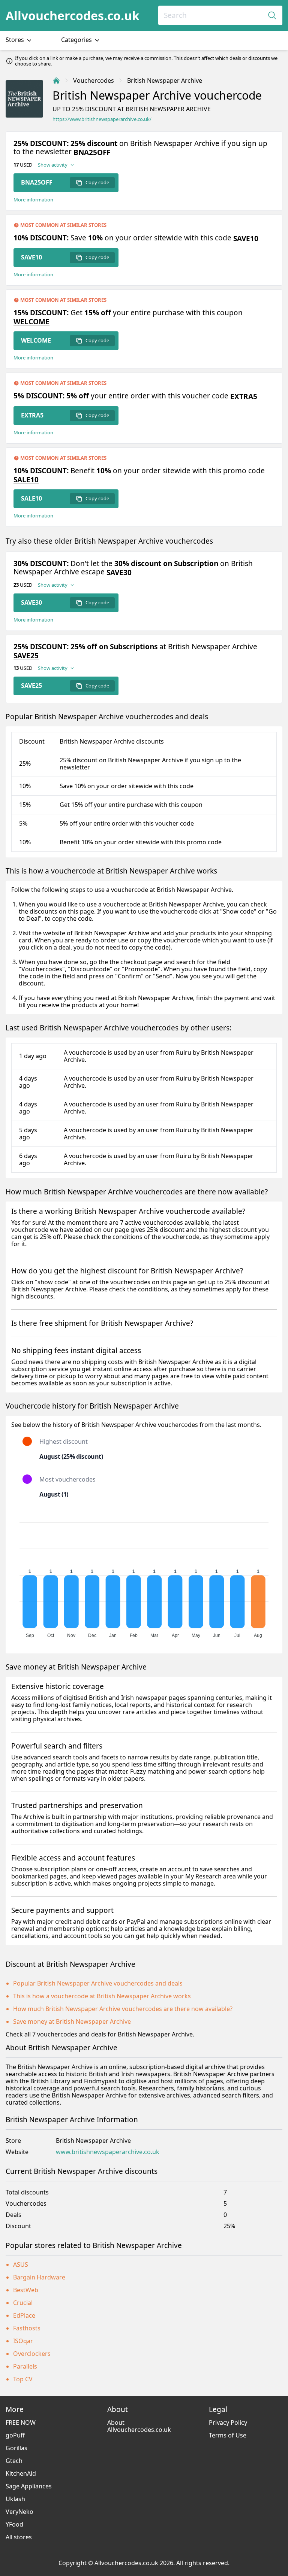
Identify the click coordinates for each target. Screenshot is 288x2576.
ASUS (21, 2264)
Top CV (23, 2379)
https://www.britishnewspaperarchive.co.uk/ (102, 119)
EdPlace (24, 2315)
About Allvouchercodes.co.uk (139, 2426)
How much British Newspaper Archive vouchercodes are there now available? (123, 2009)
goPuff (15, 2435)
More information (33, 200)
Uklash (15, 2499)
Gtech (14, 2461)
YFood (14, 2524)
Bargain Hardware (39, 2277)
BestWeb (26, 2290)
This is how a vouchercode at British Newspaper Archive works (102, 1996)
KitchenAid (21, 2473)
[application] (144, 1577)
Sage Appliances (29, 2486)
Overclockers (32, 2354)
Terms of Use (228, 2435)
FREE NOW (21, 2422)
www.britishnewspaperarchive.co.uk (108, 2152)
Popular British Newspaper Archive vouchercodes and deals (98, 1983)
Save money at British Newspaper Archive (72, 2021)
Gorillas (16, 2448)
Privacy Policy (228, 2422)
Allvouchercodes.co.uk (73, 16)
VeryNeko (19, 2512)
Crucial (23, 2303)
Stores (16, 40)
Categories (77, 40)
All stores (19, 2537)
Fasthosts (27, 2328)
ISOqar (23, 2341)
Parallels (25, 2366)
